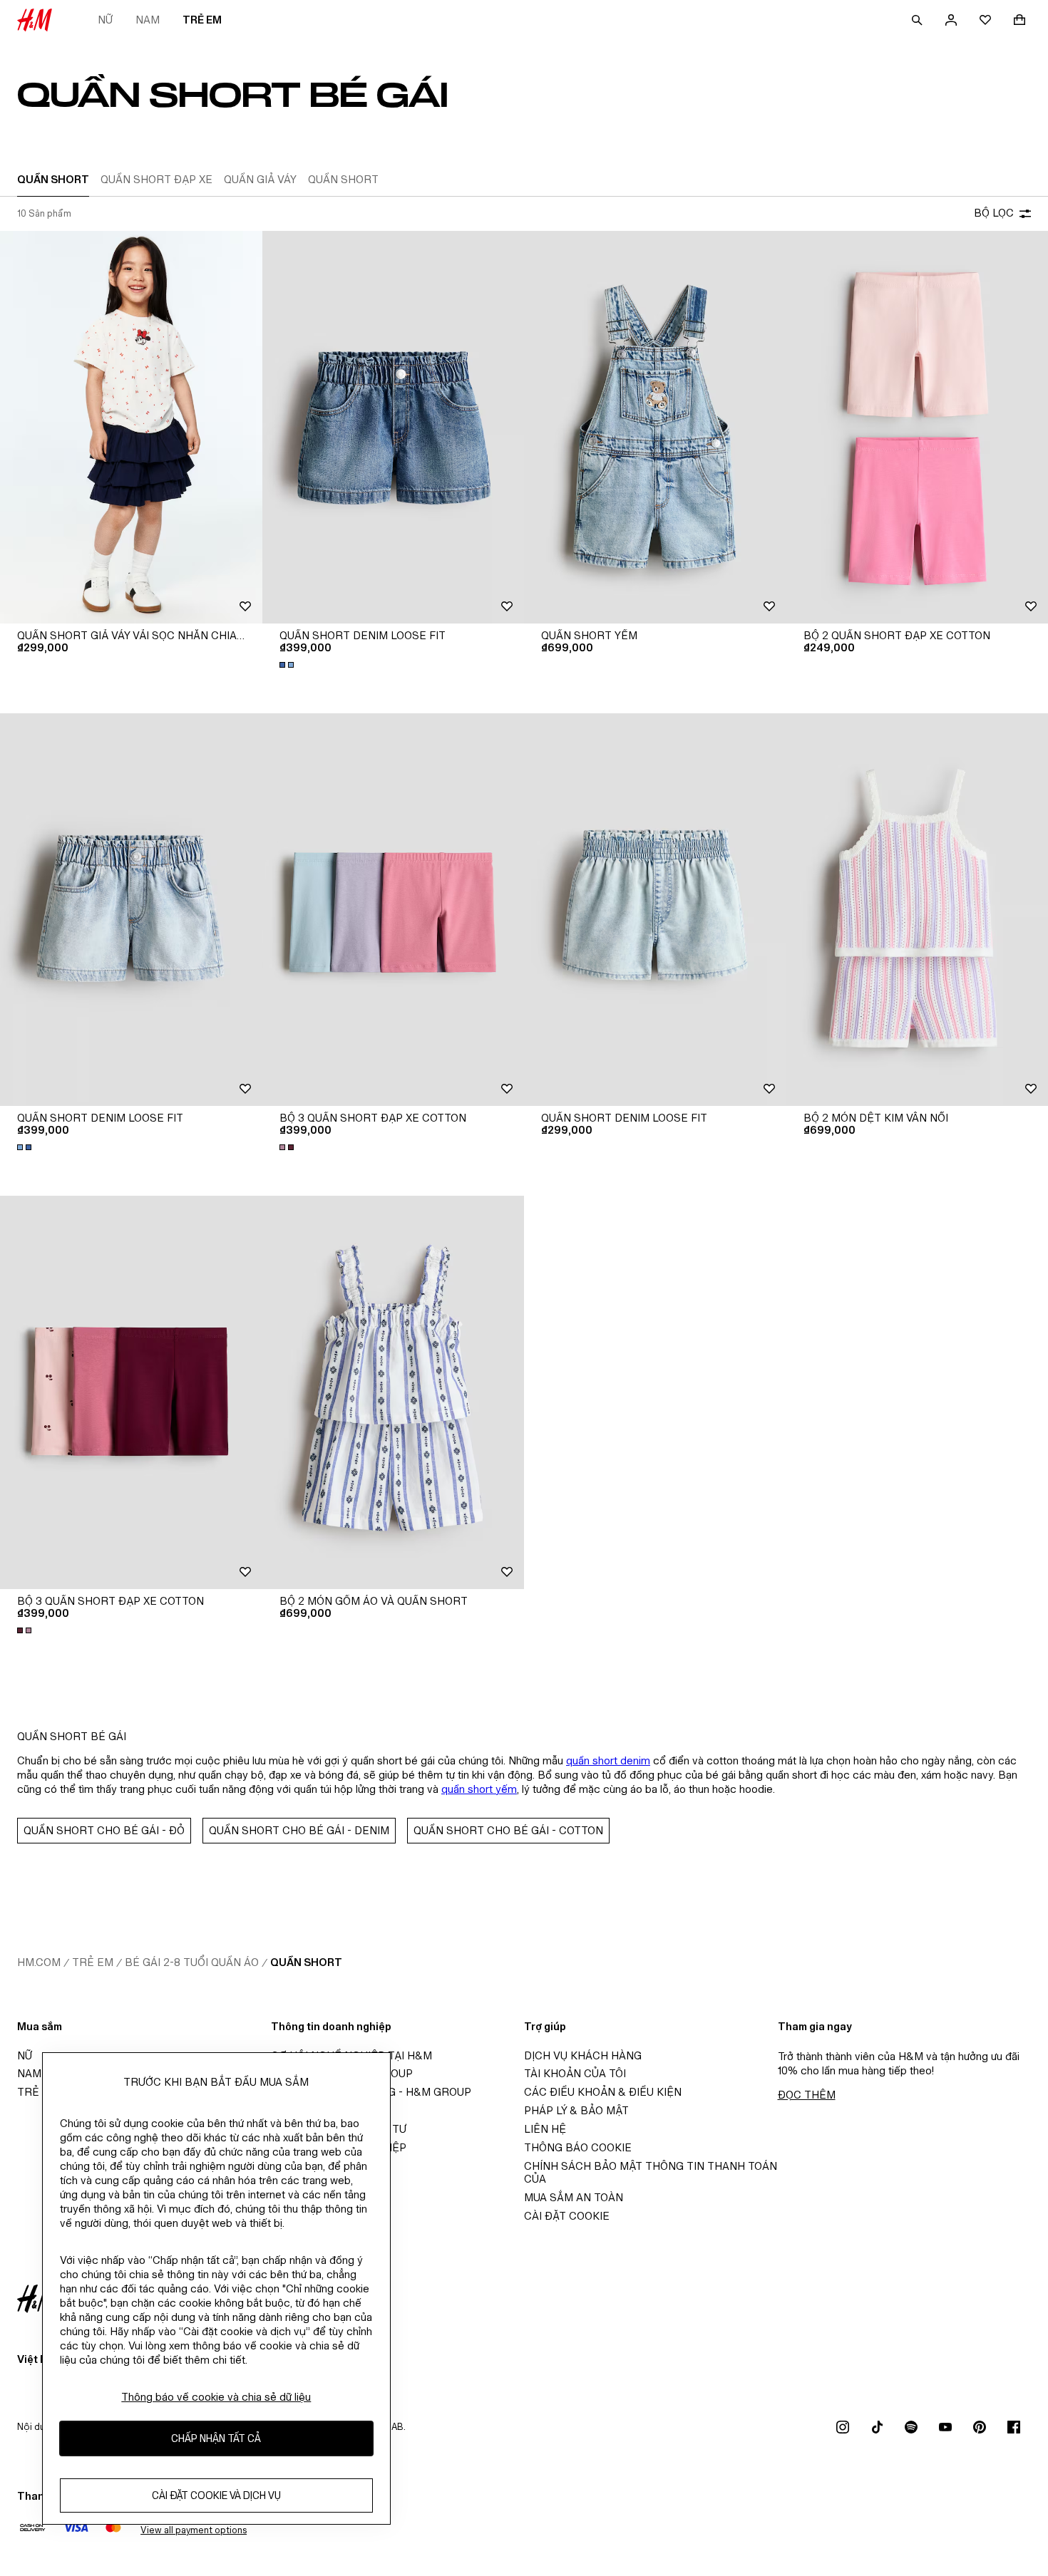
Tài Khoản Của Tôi (575, 2073)
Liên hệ (545, 2129)
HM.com (39, 1962)
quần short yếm (479, 1789)
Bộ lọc (994, 213)
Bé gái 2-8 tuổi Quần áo (192, 1962)
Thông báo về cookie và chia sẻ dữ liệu (216, 2397)
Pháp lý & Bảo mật (576, 2110)
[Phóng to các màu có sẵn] (288, 665)
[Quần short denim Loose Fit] (394, 427)
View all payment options (194, 2530)
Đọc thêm (807, 2095)
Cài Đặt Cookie (567, 2216)
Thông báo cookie (578, 2147)
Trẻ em (202, 20)
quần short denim (608, 1760)
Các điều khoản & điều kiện (603, 2092)
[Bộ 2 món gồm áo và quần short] (394, 1392)
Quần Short (306, 1962)
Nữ (105, 20)
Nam (148, 20)
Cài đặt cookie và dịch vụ (216, 2495)
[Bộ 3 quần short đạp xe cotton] (394, 910)
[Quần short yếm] (655, 427)
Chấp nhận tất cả (216, 2438)
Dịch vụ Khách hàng (583, 2055)
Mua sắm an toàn (574, 2197)
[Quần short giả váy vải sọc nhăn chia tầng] (131, 427)
